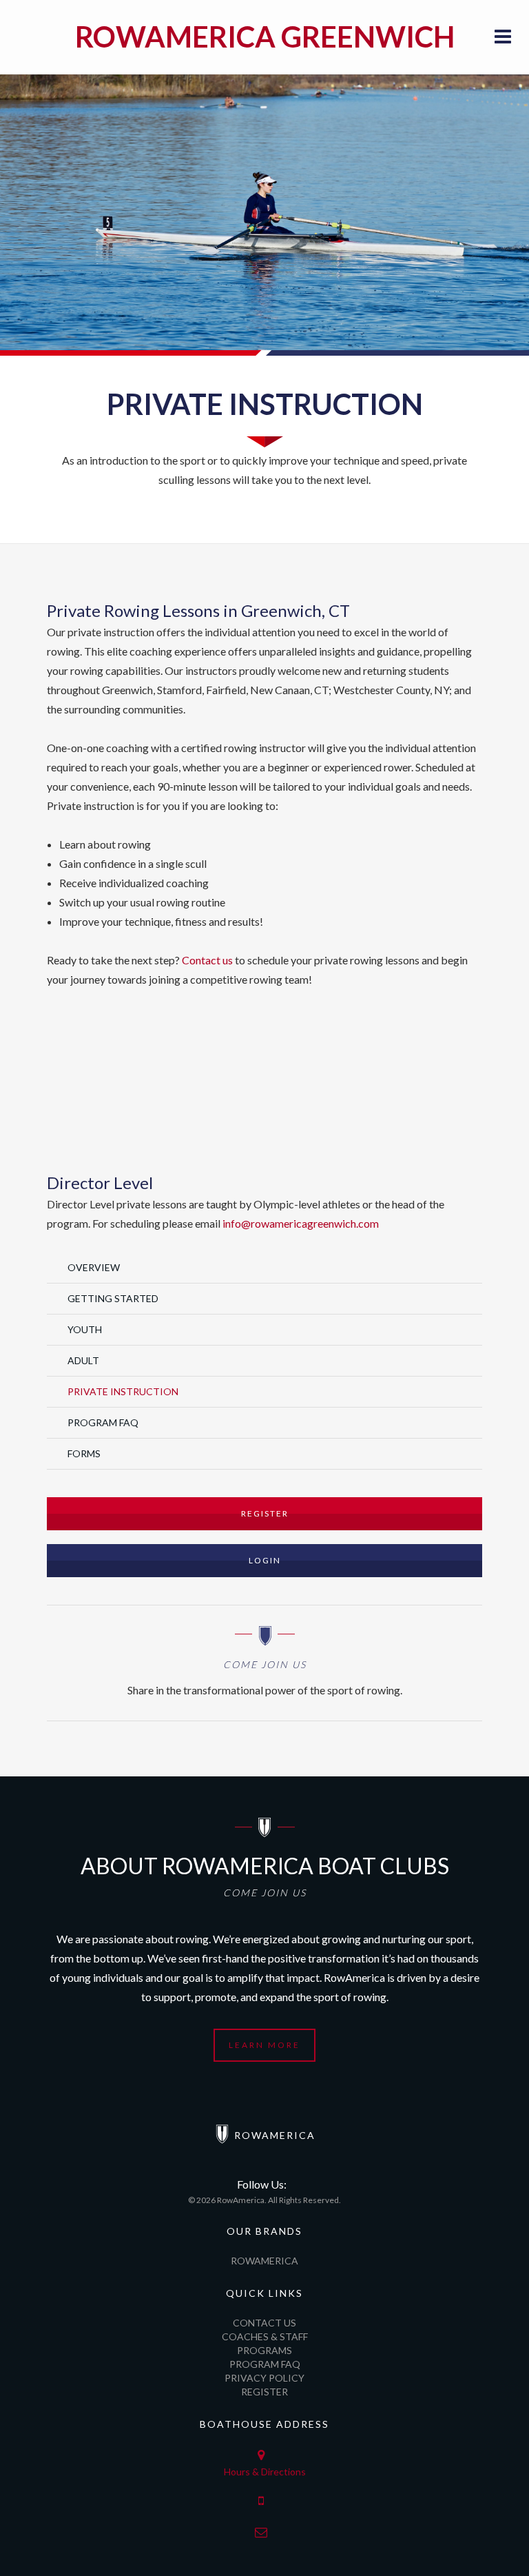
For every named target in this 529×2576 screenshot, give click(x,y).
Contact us (207, 960)
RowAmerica (264, 2261)
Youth (85, 1329)
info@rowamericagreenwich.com (301, 1223)
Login (265, 1560)
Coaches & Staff (265, 2336)
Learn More (264, 2045)
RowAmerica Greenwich (265, 37)
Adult (83, 1360)
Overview (94, 1267)
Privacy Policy (264, 2378)
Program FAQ (103, 1422)
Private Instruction (123, 1391)
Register (265, 1513)
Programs (264, 2350)
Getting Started (113, 1298)
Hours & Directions (265, 2472)
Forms (84, 1453)
